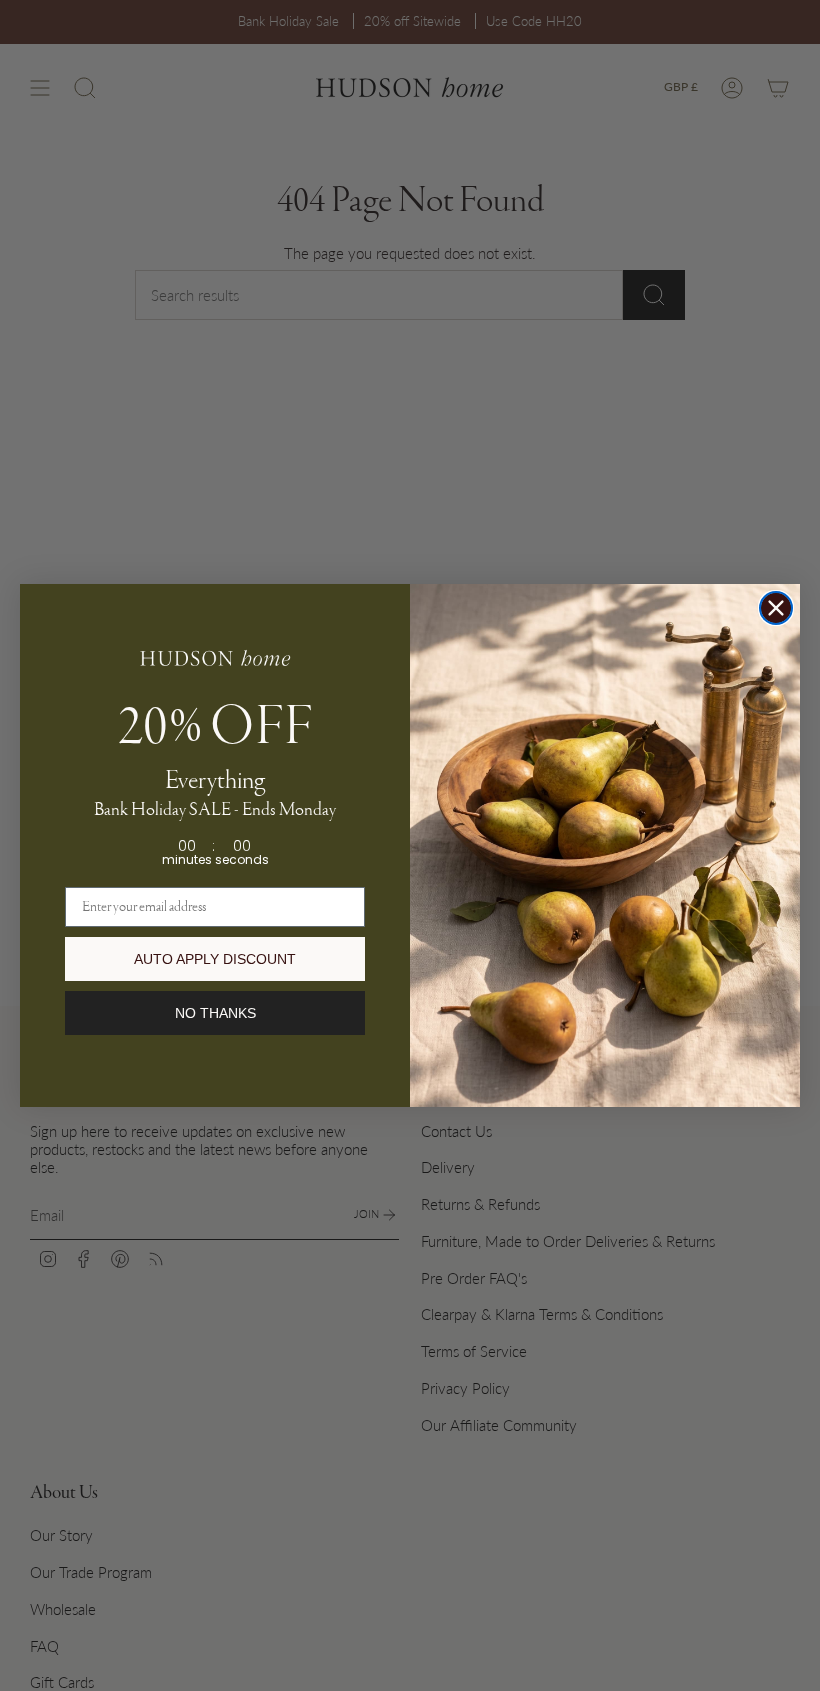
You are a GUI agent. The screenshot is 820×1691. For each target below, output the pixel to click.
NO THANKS (215, 1013)
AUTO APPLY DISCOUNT (215, 959)
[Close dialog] (776, 608)
